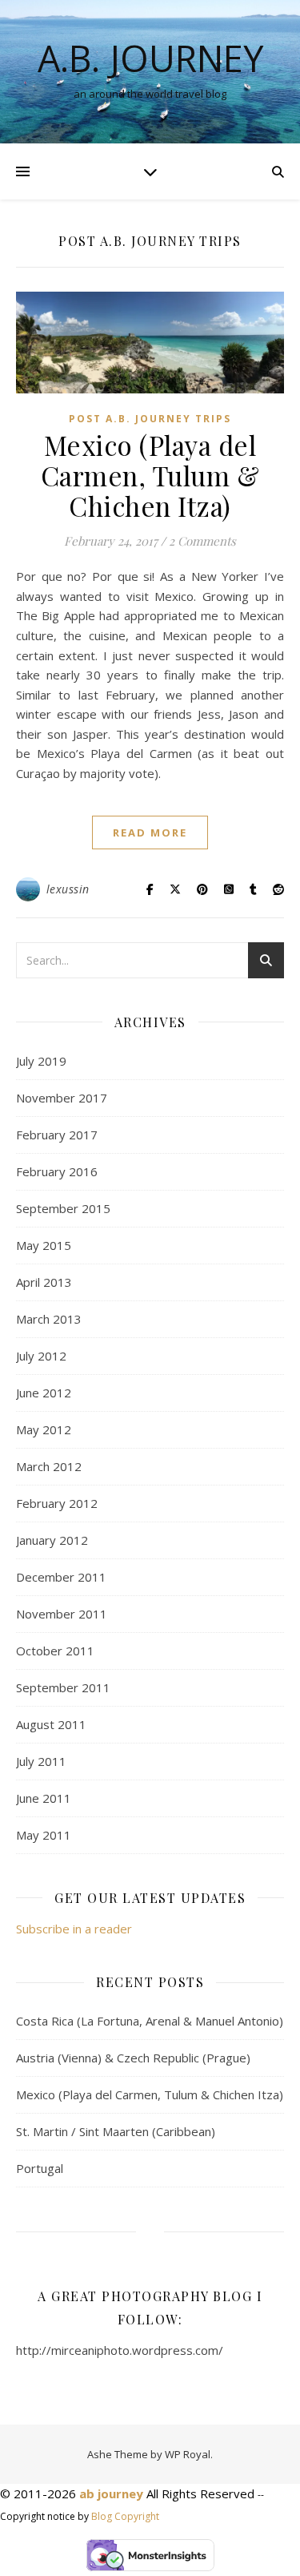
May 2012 (44, 1429)
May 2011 (44, 1835)
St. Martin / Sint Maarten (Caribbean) (116, 2131)
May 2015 (44, 1245)
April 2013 (44, 1282)
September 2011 (63, 1687)
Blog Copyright (125, 2516)
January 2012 (52, 1540)
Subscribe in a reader (74, 1929)
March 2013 (49, 1319)
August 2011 (51, 1724)
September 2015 (63, 1208)
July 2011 (41, 1761)
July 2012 (41, 1356)
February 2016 (57, 1171)
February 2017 (57, 1135)
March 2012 (49, 1466)
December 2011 (61, 1577)
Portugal (40, 2168)
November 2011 (62, 1614)
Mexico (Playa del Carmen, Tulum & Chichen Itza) (150, 475)
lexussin (68, 889)
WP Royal (188, 2454)
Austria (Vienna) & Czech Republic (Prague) (133, 2058)
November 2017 (62, 1098)
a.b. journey (150, 58)
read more (150, 832)
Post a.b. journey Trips (150, 419)
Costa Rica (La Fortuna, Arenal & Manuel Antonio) (150, 2021)
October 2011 (55, 1651)
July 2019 (41, 1061)
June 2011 (44, 1798)
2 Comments (202, 541)
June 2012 (44, 1393)
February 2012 (57, 1503)
